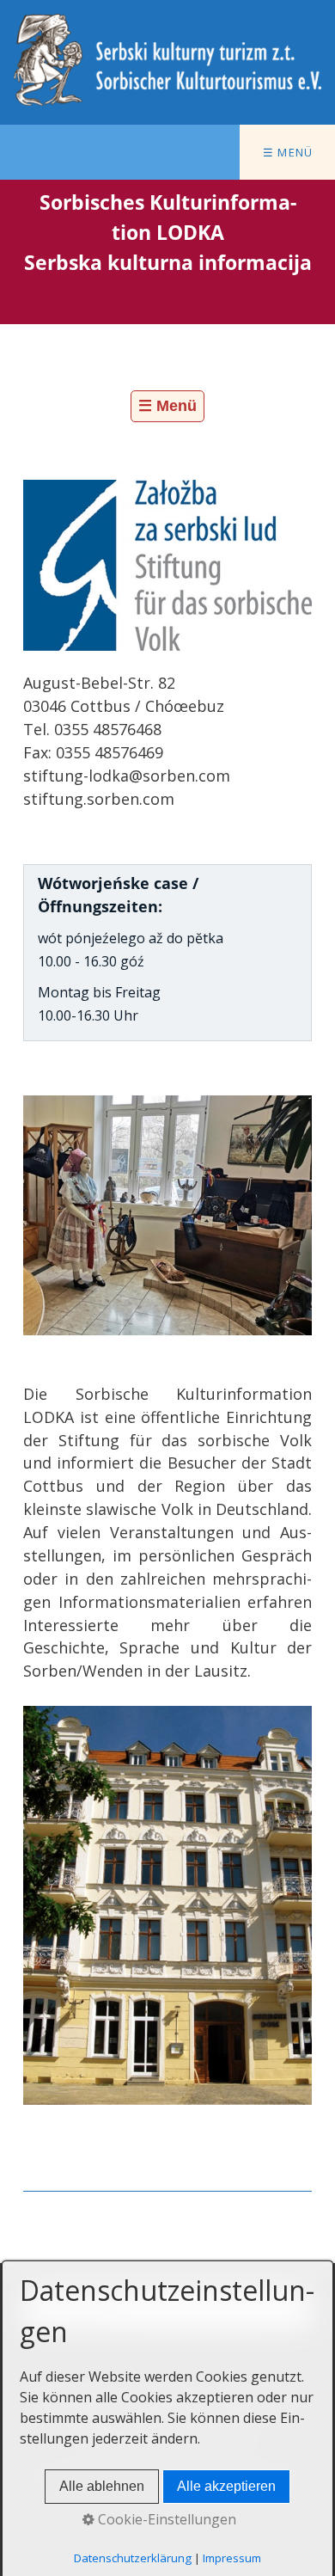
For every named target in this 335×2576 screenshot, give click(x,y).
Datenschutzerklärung (133, 2558)
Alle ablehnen (102, 2486)
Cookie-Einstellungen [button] (165, 2519)
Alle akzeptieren (226, 2486)
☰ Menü (288, 152)
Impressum (232, 2558)
